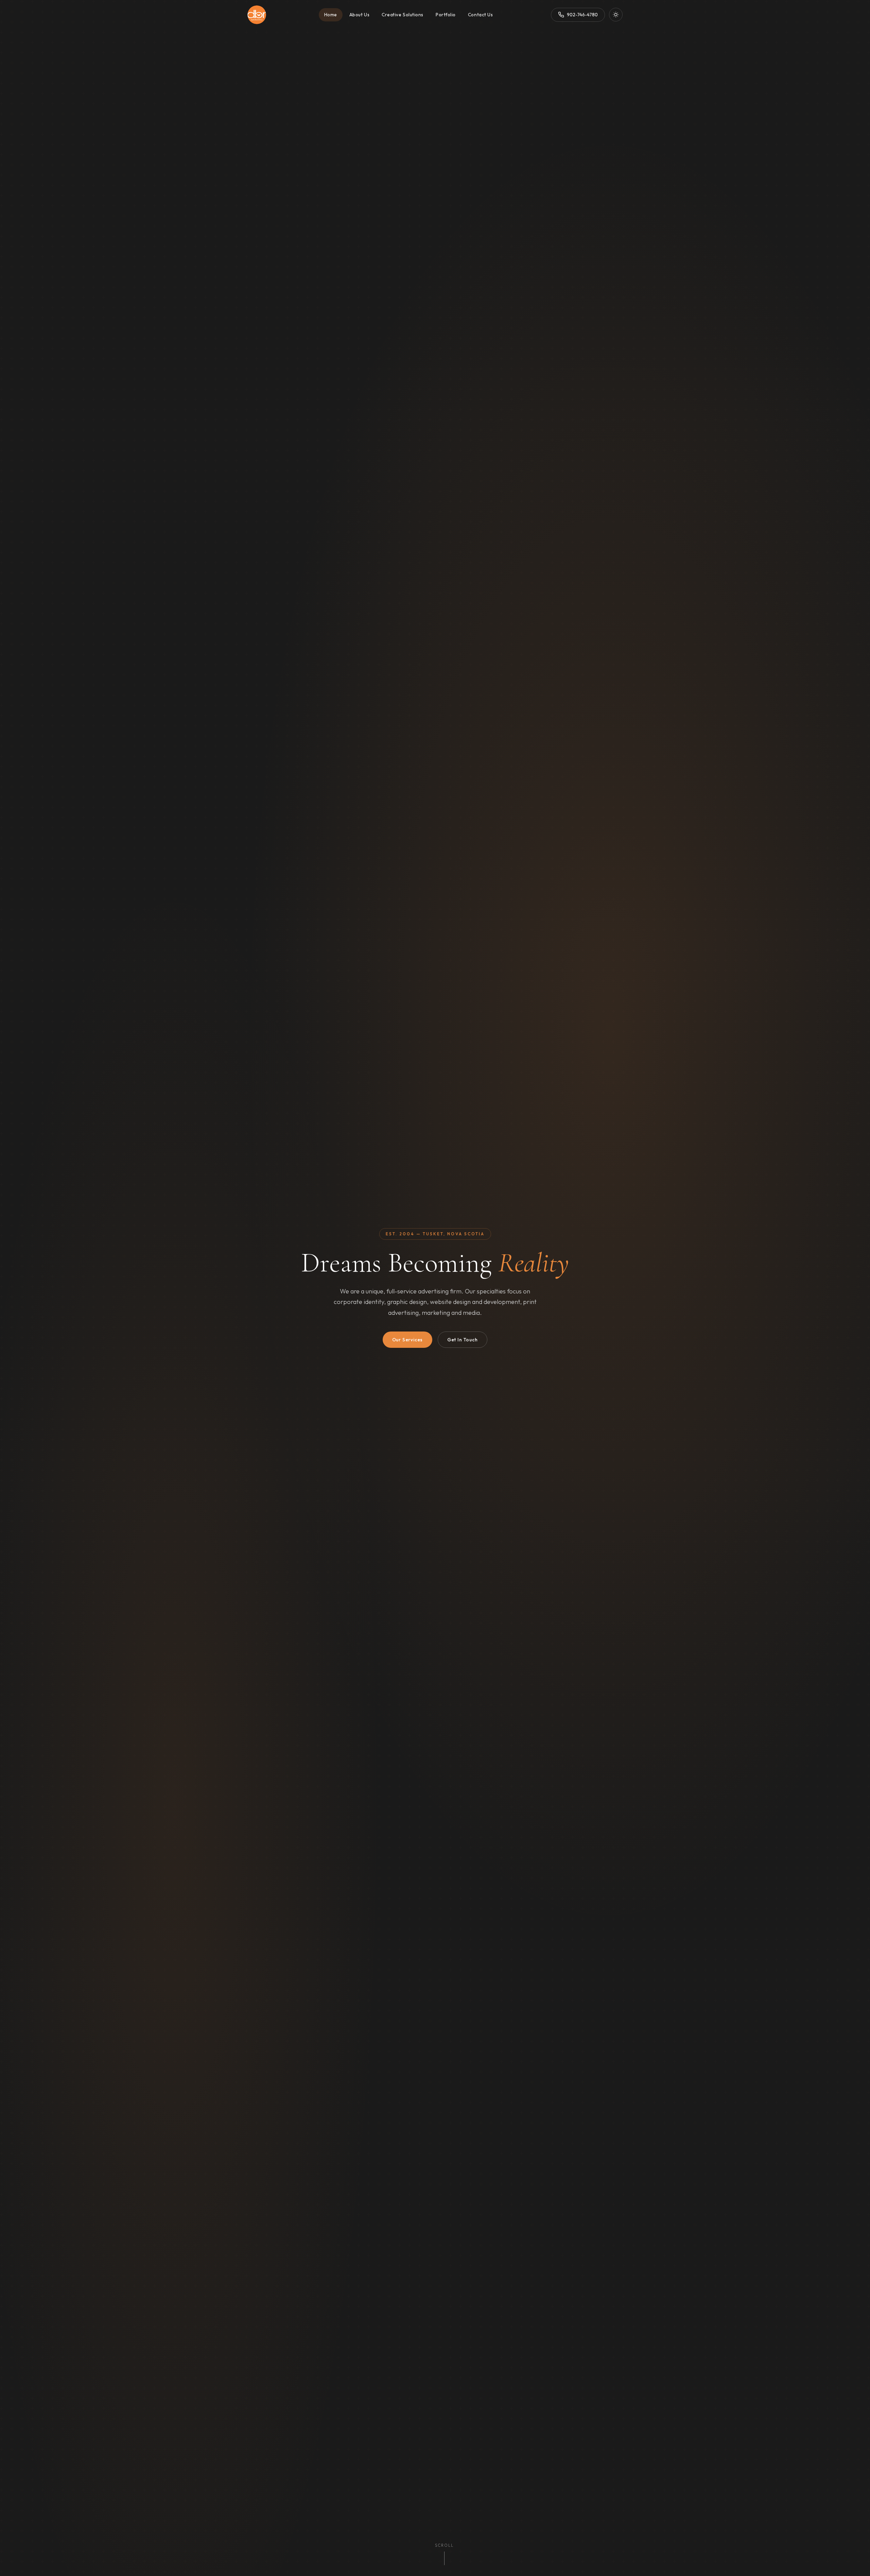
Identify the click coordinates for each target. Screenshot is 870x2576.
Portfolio (446, 15)
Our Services (408, 1340)
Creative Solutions (403, 15)
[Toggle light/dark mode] (616, 15)
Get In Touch (463, 1340)
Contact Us (480, 15)
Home (331, 15)
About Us (359, 15)
